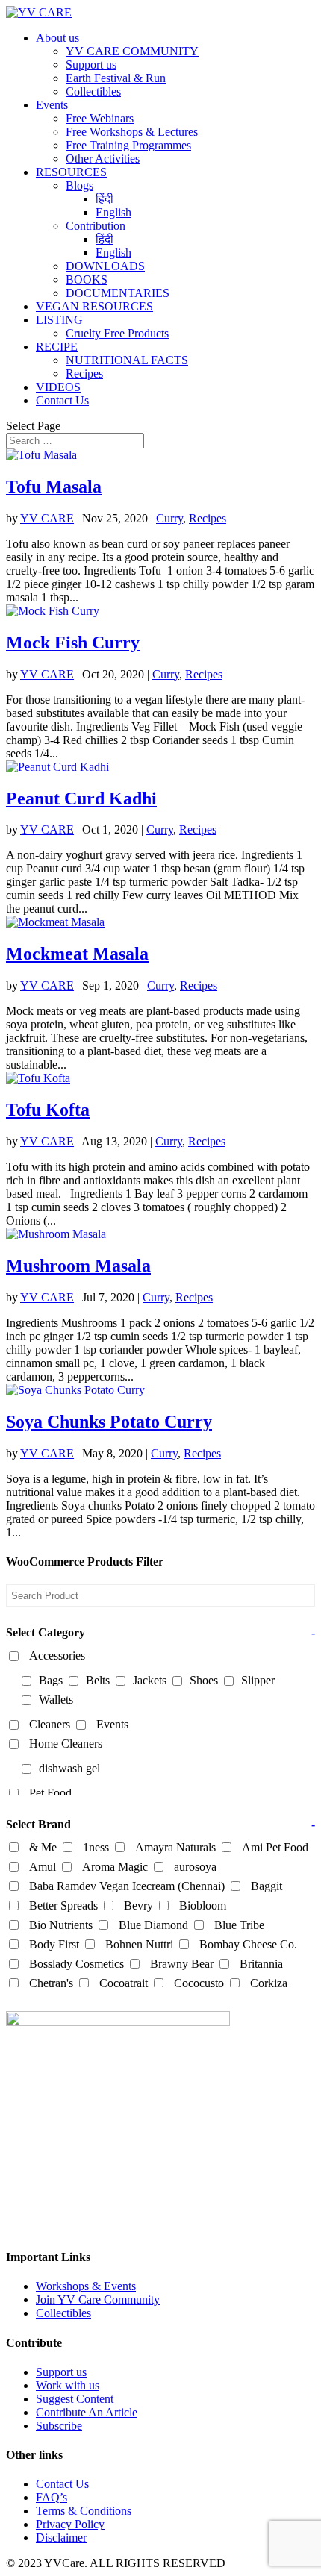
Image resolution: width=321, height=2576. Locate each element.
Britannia (261, 1964)
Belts (98, 1680)
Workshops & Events (86, 2286)
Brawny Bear (182, 1964)
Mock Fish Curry (73, 643)
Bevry (138, 1906)
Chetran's (51, 1983)
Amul (43, 1867)
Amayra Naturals (175, 1847)
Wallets (56, 1700)
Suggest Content (75, 2399)
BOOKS (87, 279)
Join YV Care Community (98, 2300)
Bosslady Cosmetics (77, 1964)
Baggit (267, 1886)
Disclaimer (61, 2538)
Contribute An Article (87, 2412)
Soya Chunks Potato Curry (109, 1422)
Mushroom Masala (78, 1266)
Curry (169, 518)
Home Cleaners (66, 1744)
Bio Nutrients (61, 1925)
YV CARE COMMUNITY (132, 51)
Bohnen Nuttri (139, 1944)
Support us (91, 65)
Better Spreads (63, 1906)
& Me (43, 1847)
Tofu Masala (54, 487)
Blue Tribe (239, 1925)
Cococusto (199, 1983)
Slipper (258, 1680)
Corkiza (269, 1983)
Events (52, 105)
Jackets (150, 1680)
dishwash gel (69, 1768)
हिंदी (105, 199)
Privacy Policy (70, 2524)
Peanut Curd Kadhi (81, 798)
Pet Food (50, 1793)
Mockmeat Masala (77, 954)
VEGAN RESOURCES (94, 306)
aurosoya (195, 1867)
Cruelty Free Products (117, 333)
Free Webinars (100, 118)
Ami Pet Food (275, 1847)
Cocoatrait (124, 1983)
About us (57, 38)
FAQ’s (52, 2497)
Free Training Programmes (128, 145)
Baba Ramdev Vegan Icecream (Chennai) (127, 1886)
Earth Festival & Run (116, 78)
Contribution (96, 226)
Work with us (68, 2385)
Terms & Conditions (84, 2511)
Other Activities (103, 159)
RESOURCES (71, 172)
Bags (51, 1680)
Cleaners (50, 1724)
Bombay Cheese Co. (248, 1944)
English (113, 212)
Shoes (204, 1680)
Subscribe (59, 2426)
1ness (96, 1847)
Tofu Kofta (48, 1110)
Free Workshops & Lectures (132, 132)
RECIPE (57, 347)
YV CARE (47, 518)
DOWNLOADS (105, 266)
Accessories (57, 1656)
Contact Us (62, 400)
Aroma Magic (115, 1867)
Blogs (80, 185)
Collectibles (93, 91)
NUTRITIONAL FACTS (127, 360)
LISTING (59, 320)
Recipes (84, 373)
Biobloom (203, 1906)
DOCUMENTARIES (118, 293)
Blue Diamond (153, 1925)
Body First (54, 1944)
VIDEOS (58, 387)
